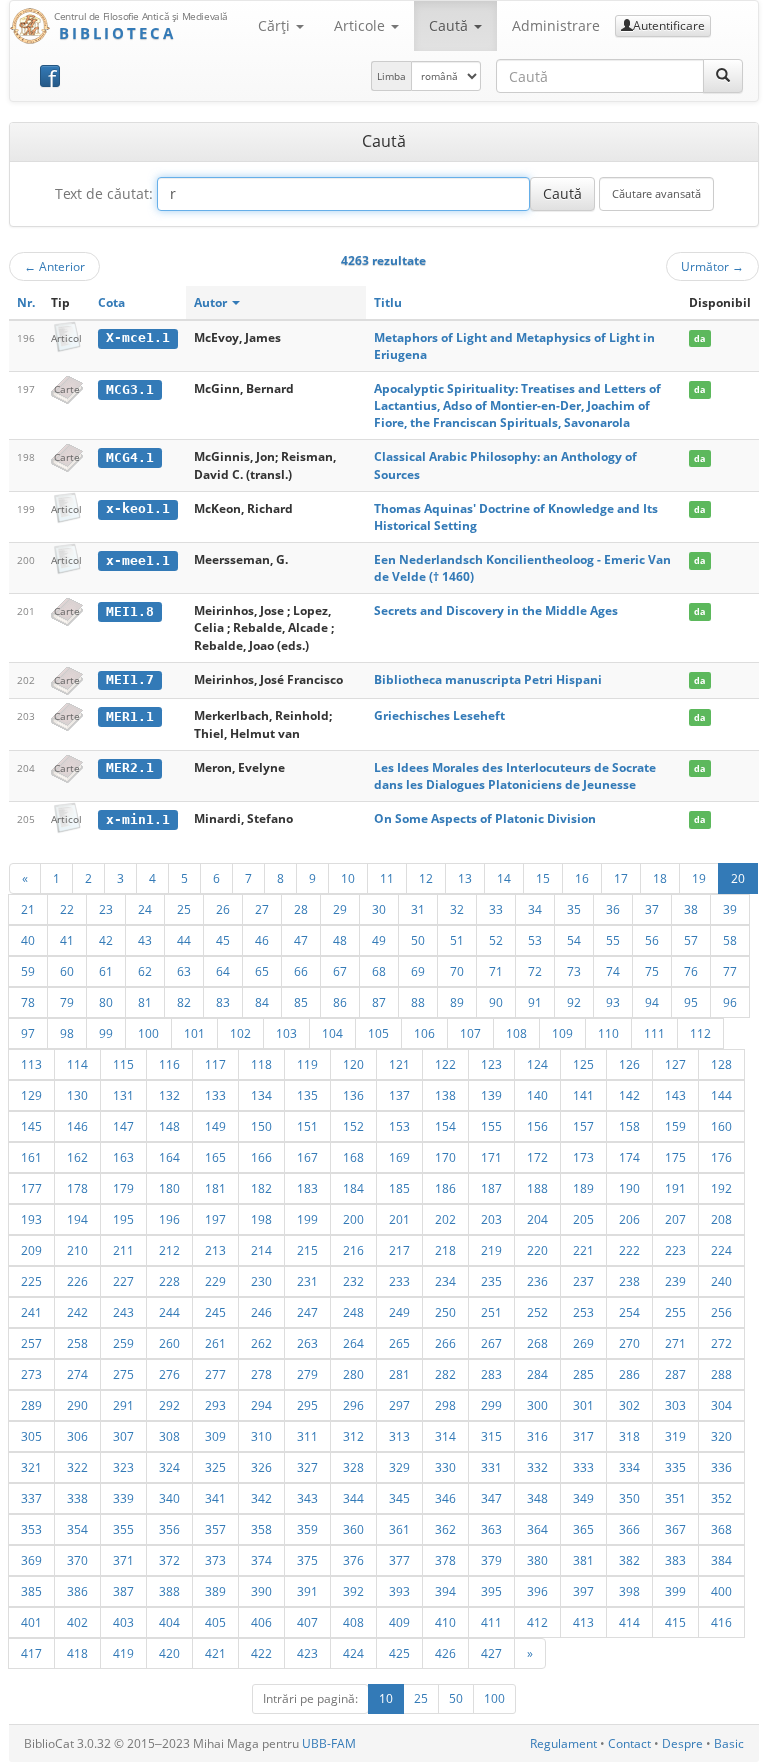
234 (445, 1281)
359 (307, 1529)
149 (215, 1126)
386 (77, 1591)
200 (353, 1219)
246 (261, 1312)
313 (399, 1436)
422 (261, 1653)
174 (629, 1157)
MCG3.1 (130, 389)
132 (169, 1095)
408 (353, 1622)
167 (307, 1157)
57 (691, 940)
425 (399, 1653)
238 (629, 1281)
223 (675, 1250)
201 (399, 1219)
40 (28, 940)
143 (675, 1095)
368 (721, 1529)
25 (184, 909)
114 (77, 1064)
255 (675, 1312)
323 (123, 1467)
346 (445, 1498)
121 (399, 1064)
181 (215, 1188)
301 (583, 1405)
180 (169, 1188)
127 (675, 1064)
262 (261, 1343)
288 (721, 1374)
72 (535, 971)
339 (123, 1498)
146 (77, 1126)
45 (223, 940)
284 (537, 1374)
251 (491, 1312)
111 (654, 1033)
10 (348, 878)
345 (399, 1498)
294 (261, 1405)
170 (445, 1157)
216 (353, 1250)
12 (426, 878)
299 (491, 1405)
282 (445, 1374)
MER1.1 (130, 716)
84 (262, 1002)
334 (629, 1467)
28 (301, 909)
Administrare (556, 25)
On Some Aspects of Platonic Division (485, 818)
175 (675, 1157)
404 (169, 1622)
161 (31, 1157)
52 (496, 940)
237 (583, 1281)
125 (583, 1064)
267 (491, 1343)
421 (215, 1653)
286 (629, 1374)
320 (721, 1436)
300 (537, 1405)
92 (574, 1002)
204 (537, 1219)
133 (215, 1095)
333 (583, 1467)
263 (307, 1343)
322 (77, 1467)
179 (123, 1188)
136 (353, 1095)
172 (537, 1157)
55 (613, 940)
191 (675, 1188)
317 (583, 1436)
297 (399, 1405)
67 (340, 971)
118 (261, 1064)
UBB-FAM (329, 1743)
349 (583, 1498)
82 (184, 1002)
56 (652, 940)
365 (583, 1529)
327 (307, 1467)
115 (123, 1064)
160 (721, 1126)
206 (629, 1219)
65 (262, 971)
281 (399, 1374)
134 (261, 1095)
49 (379, 940)
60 (67, 971)
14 (504, 878)
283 (491, 1374)
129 (31, 1095)
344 (353, 1498)
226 (77, 1281)
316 (537, 1436)
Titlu (388, 302)
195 (123, 1219)
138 (445, 1095)
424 (353, 1653)
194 (77, 1219)
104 (332, 1033)
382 (629, 1560)
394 (445, 1591)
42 (106, 940)
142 (629, 1095)
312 (353, 1436)
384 (721, 1560)
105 (378, 1033)
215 (307, 1250)
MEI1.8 (130, 611)
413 (583, 1622)
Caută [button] (450, 25)
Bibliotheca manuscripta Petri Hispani (488, 679)
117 (215, 1064)
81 (145, 1002)
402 (77, 1622)
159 (675, 1126)
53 (535, 940)
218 (445, 1250)
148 (169, 1126)
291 (123, 1405)
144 (721, 1095)
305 (31, 1436)
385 (31, 1591)
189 (583, 1188)
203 (491, 1219)
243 (123, 1312)
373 (215, 1560)
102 (240, 1033)
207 (675, 1219)
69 (418, 971)
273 (31, 1374)
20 (738, 878)
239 (675, 1281)
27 (262, 909)
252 (537, 1312)
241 (31, 1312)
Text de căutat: (104, 193)
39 (730, 909)
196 (169, 1219)
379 (491, 1560)
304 (721, 1405)
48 (340, 940)
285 (583, 1374)
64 (223, 971)
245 (215, 1312)
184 (353, 1188)
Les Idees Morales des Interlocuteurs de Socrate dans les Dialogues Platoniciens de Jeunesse (515, 776)
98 (67, 1033)
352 (721, 1498)
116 (169, 1064)
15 (543, 878)
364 (537, 1529)
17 (621, 878)
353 (31, 1529)
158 (629, 1126)
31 (418, 909)
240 (721, 1281)
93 (613, 1002)
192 (721, 1188)
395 (491, 1591)
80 (106, 1002)
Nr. (26, 302)
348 (537, 1498)
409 (399, 1622)
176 (721, 1157)
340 (169, 1498)
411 (491, 1622)
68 (379, 971)
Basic (729, 1743)
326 (261, 1467)
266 (445, 1343)
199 (307, 1219)
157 (583, 1126)
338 (77, 1498)
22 (67, 909)
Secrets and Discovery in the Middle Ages (496, 610)
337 (31, 1498)
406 (261, 1622)
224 (721, 1250)
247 (307, 1312)
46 (262, 940)
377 (399, 1560)
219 (491, 1250)
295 (307, 1405)
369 (31, 1560)
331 (491, 1467)
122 (445, 1064)
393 (399, 1591)
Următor (712, 266)
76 (691, 971)
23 (106, 909)
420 (169, 1653)
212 (169, 1250)
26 (223, 909)
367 (675, 1529)
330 (445, 1467)
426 (445, 1653)
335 (675, 1467)
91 (535, 1002)
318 (629, 1436)
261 (215, 1343)
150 (261, 1126)
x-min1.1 (138, 819)
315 (491, 1436)
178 (77, 1188)
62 (145, 971)
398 (629, 1591)
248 (353, 1312)
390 (261, 1591)
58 (730, 940)
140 (537, 1095)
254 (629, 1312)
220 (537, 1250)
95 (691, 1002)
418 (77, 1653)
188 (537, 1188)
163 (123, 1157)
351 (675, 1498)
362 (445, 1529)
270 (629, 1343)
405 (215, 1622)
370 (77, 1560)
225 (31, 1281)
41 (67, 940)
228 (169, 1281)
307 (123, 1436)
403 (123, 1622)
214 (261, 1250)
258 (77, 1343)
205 (583, 1219)
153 (399, 1126)
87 (379, 1002)
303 (675, 1405)
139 (491, 1095)
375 (307, 1560)
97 (28, 1033)
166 (261, 1157)
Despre (682, 1743)
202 (445, 1219)
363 (491, 1529)
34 (535, 909)
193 (31, 1219)
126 (629, 1064)
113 (31, 1064)
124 (537, 1064)
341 (215, 1498)
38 (691, 909)
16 (582, 878)
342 (261, 1498)
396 (537, 1591)
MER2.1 (130, 767)
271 (675, 1343)
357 (215, 1529)
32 (457, 909)
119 (307, 1064)
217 (399, 1250)
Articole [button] (361, 25)
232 (353, 1281)
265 (399, 1343)
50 (418, 940)
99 (106, 1033)
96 (730, 1002)
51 (457, 940)
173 (583, 1157)
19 (699, 878)
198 (261, 1219)
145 (31, 1126)
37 (652, 909)
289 (31, 1405)
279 (307, 1374)
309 (215, 1436)
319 (675, 1436)
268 (537, 1343)
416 (721, 1622)
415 (675, 1622)
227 (123, 1281)
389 (215, 1591)
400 (721, 1591)
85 (301, 1002)
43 (145, 940)
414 (629, 1622)
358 (261, 1529)
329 (399, 1467)
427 (491, 1653)
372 (169, 1560)
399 (675, 1591)
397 (583, 1591)
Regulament (563, 1743)
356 (169, 1529)
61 (106, 971)
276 (169, 1374)
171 (491, 1157)
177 (31, 1188)
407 (307, 1622)
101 (194, 1033)
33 (496, 909)
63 (184, 971)
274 (77, 1374)
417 (31, 1653)
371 (123, 1560)
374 (261, 1560)
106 (424, 1033)
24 (145, 909)
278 (261, 1374)
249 (399, 1312)
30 (379, 909)
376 (353, 1560)
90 (496, 1002)
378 (445, 1560)
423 (307, 1653)
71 (496, 971)
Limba (391, 76)
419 (123, 1653)
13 (465, 878)
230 (261, 1281)
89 (457, 1002)
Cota (111, 302)
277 (215, 1374)
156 (537, 1126)
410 (445, 1622)
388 (169, 1591)
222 (629, 1250)
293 (215, 1405)
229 (215, 1281)
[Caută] (723, 76)
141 (583, 1095)
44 (184, 940)
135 (307, 1095)
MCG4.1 (130, 457)
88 (418, 1002)
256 (721, 1312)
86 (340, 1002)
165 (215, 1157)
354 (77, 1529)
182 (261, 1188)
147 (123, 1126)
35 (574, 909)
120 (353, 1064)
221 (583, 1250)
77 (730, 971)
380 (537, 1560)
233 (399, 1281)
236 (537, 1281)
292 (169, 1405)
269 (583, 1343)
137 (399, 1095)
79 (67, 1002)
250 (445, 1312)
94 (652, 1002)
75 (652, 971)
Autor (212, 302)
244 (169, 1312)
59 (28, 971)
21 (28, 909)
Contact (629, 1743)
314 (445, 1436)
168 (353, 1157)
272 (721, 1343)
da (699, 338)
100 (148, 1033)
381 (583, 1560)
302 (629, 1405)
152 (353, 1126)
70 (457, 971)
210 (77, 1250)
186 (445, 1188)
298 (445, 1405)
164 (169, 1157)
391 (307, 1591)
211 (123, 1250)
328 (353, 1467)
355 (123, 1529)
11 (387, 878)
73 (574, 971)
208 (721, 1219)
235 (491, 1281)
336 (721, 1467)
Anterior (54, 266)
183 (307, 1188)
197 (215, 1219)
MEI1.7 (130, 679)
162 (77, 1157)
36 (613, 909)
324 (169, 1467)
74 (613, 971)
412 (537, 1622)
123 (491, 1064)
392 (353, 1591)
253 (583, 1312)
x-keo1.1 (138, 508)
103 (286, 1033)
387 (123, 1591)
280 (353, 1374)
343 (307, 1498)
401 (31, 1622)
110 (608, 1033)
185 (399, 1188)
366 (629, 1529)
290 (77, 1405)
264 (353, 1343)
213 (215, 1250)
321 (31, 1467)
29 (340, 909)
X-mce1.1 (138, 337)
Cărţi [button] (276, 25)
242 (77, 1312)
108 (516, 1033)
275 (123, 1374)
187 (491, 1188)
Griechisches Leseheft (439, 715)
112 (700, 1033)
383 (675, 1560)
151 (307, 1126)
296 (353, 1405)
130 (77, 1095)
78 (28, 1002)
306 (77, 1436)
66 (301, 971)
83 (223, 1002)
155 (491, 1126)
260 (169, 1343)
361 (399, 1529)
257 (31, 1343)
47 (301, 940)
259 (123, 1343)
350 (629, 1498)
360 (353, 1529)
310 (261, 1436)
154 (445, 1126)
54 (574, 940)
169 (399, 1157)
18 (660, 878)
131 (123, 1095)
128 (721, 1064)
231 (307, 1281)
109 (562, 1033)
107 (470, 1033)
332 (537, 1467)
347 (491, 1498)
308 (169, 1436)
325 (215, 1467)
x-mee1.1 (138, 560)
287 (675, 1374)
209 (31, 1250)
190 (629, 1188)
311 (307, 1436)
